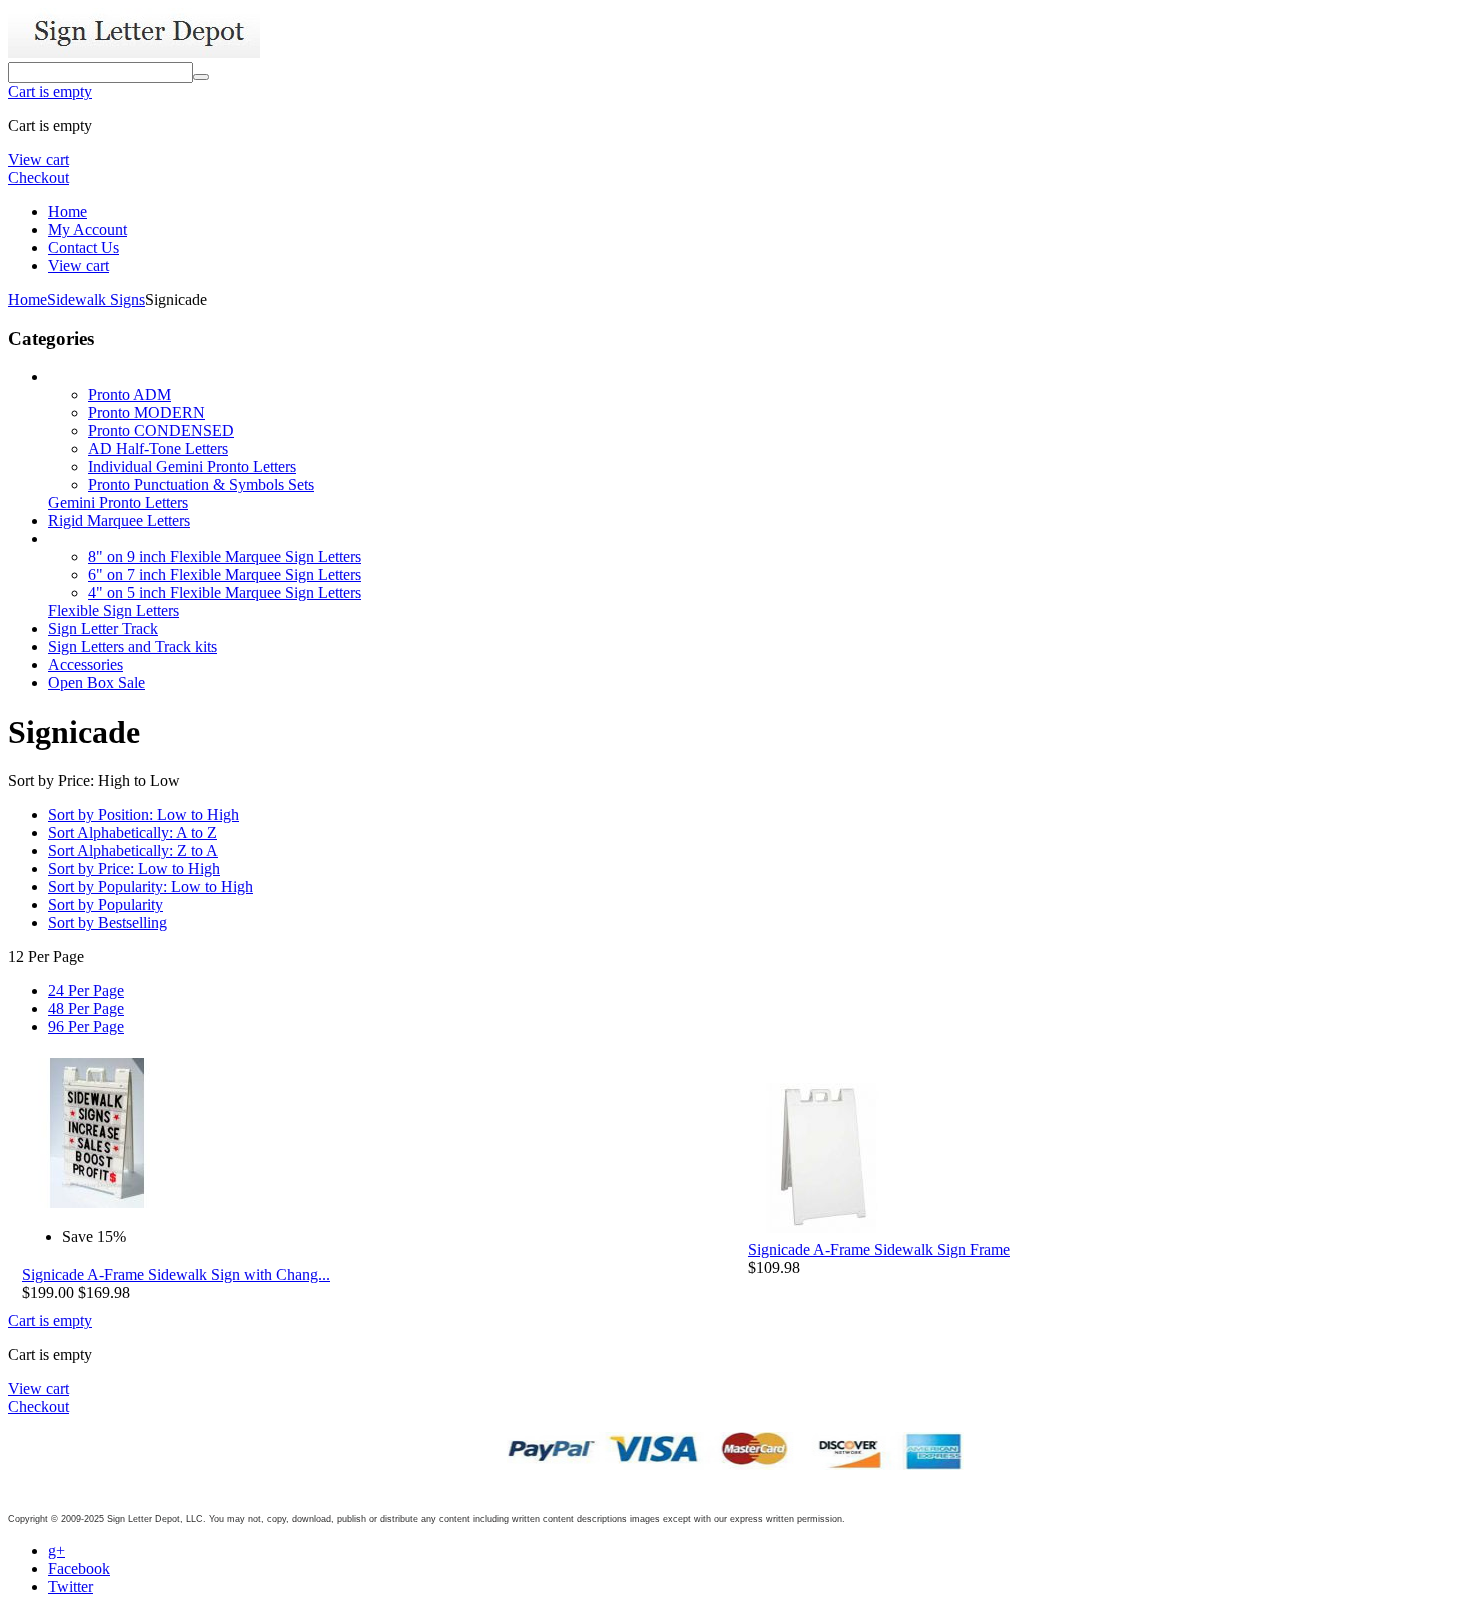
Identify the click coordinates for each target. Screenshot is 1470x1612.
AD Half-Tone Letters (158, 448)
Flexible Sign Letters (113, 610)
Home (67, 211)
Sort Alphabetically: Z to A (133, 850)
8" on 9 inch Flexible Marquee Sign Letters (224, 556)
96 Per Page (86, 1026)
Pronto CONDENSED (161, 430)
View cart (38, 159)
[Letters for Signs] (134, 52)
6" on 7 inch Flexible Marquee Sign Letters (224, 574)
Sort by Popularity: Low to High (150, 886)
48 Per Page (86, 1008)
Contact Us (83, 247)
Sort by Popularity (105, 904)
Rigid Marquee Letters (119, 520)
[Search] (201, 77)
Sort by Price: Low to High (134, 868)
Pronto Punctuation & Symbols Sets (201, 484)
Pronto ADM (129, 394)
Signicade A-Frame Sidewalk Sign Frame (879, 1249)
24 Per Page (86, 990)
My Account (87, 229)
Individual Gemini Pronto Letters (192, 466)
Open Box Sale (96, 682)
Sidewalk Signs (96, 299)
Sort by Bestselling (107, 922)
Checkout (38, 177)
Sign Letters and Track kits (132, 646)
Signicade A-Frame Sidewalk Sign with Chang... (176, 1274)
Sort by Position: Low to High (143, 814)
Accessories (85, 664)
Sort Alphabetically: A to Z (132, 832)
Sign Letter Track (103, 628)
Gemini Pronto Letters (118, 502)
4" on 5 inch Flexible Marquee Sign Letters (224, 592)
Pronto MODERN (146, 412)
